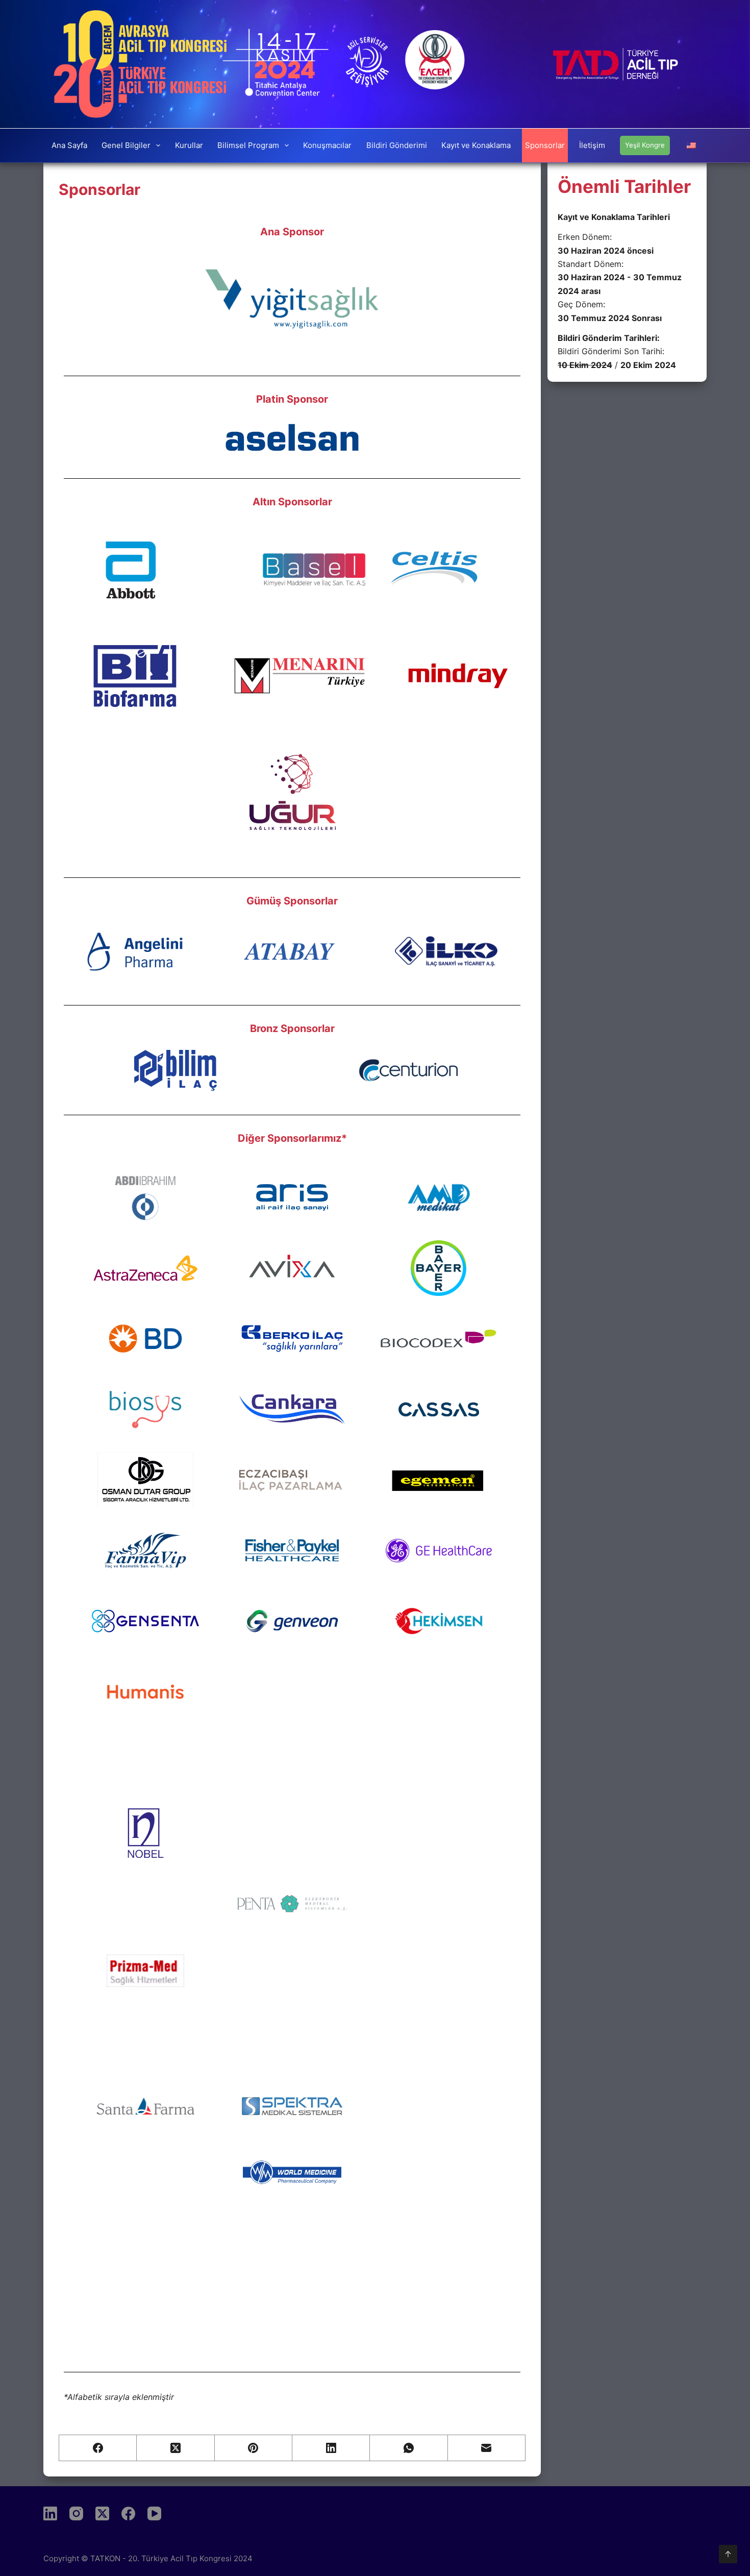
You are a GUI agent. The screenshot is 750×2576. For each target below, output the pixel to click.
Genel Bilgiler (126, 145)
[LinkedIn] (331, 2448)
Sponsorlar (545, 145)
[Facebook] (98, 2448)
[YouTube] (154, 2513)
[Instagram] (76, 2513)
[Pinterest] (254, 2448)
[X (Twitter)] (176, 2448)
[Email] (487, 2448)
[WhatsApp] (409, 2448)
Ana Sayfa (69, 145)
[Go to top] (728, 2554)
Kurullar (189, 145)
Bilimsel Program (248, 145)
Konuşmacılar (327, 145)
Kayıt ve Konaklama (476, 145)
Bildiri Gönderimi (397, 145)
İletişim (592, 145)
